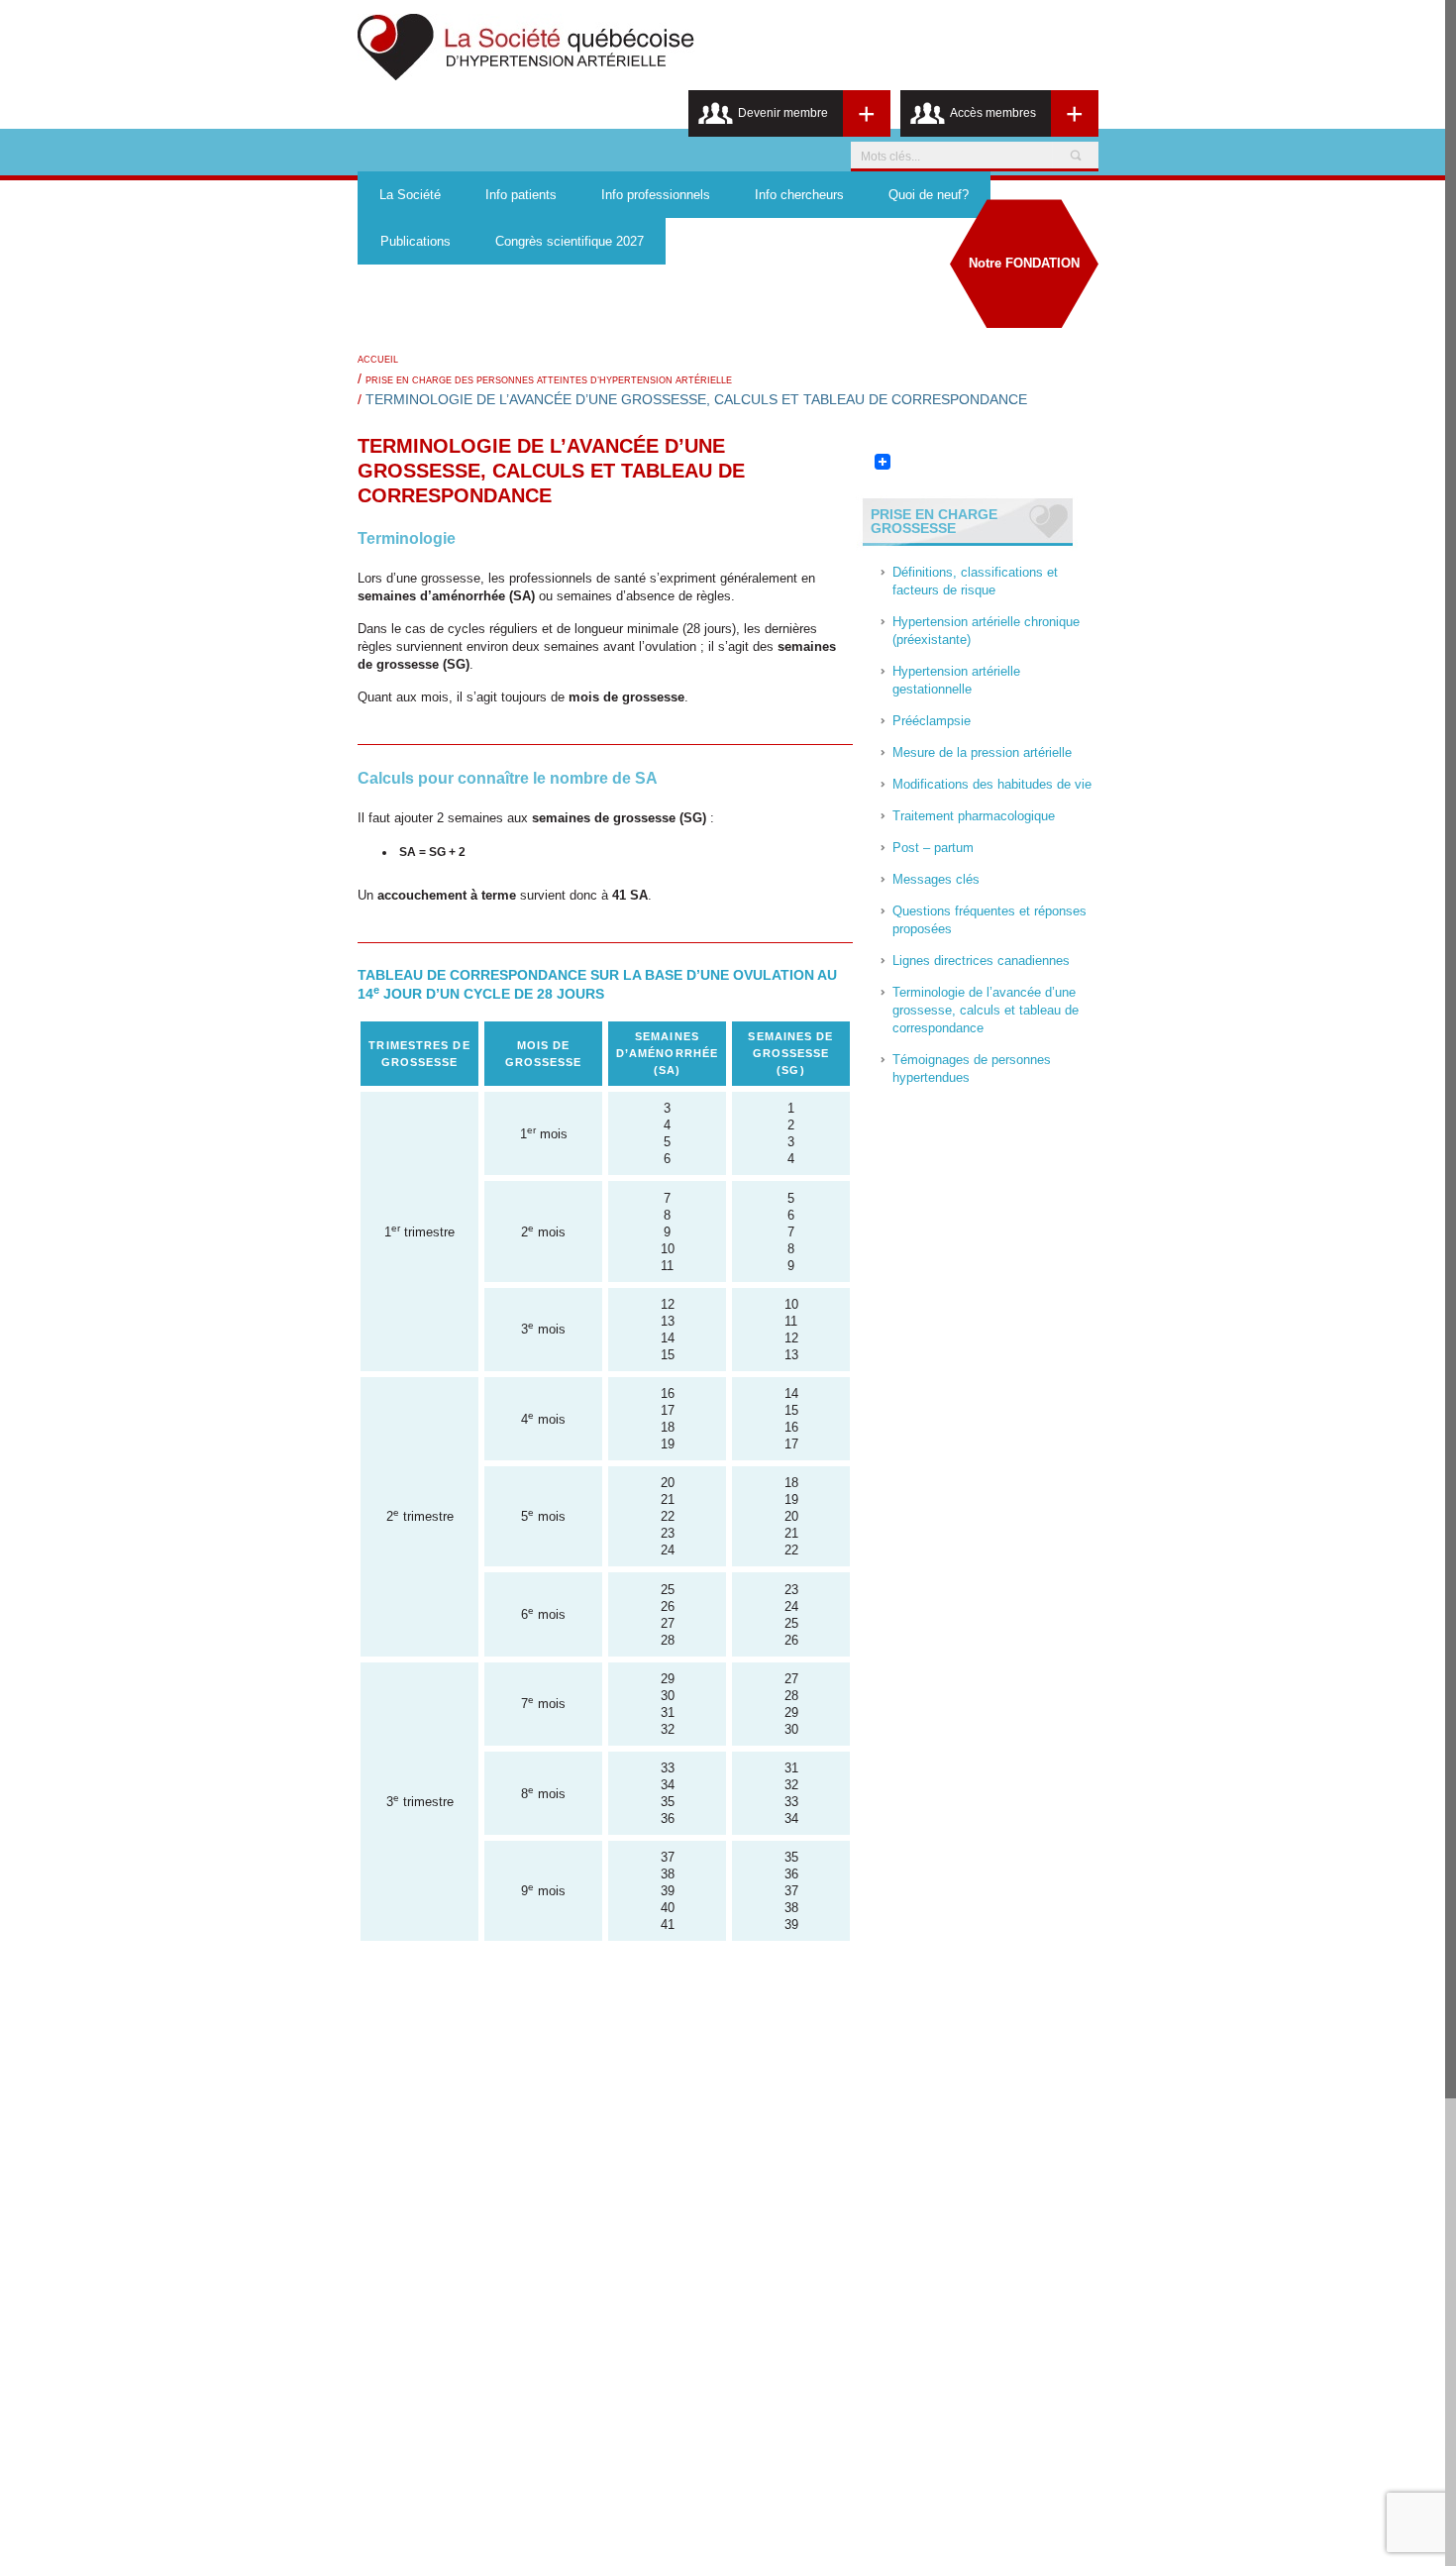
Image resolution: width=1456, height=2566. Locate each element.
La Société (410, 195)
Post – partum (933, 848)
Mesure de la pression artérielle (982, 752)
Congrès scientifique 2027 (570, 241)
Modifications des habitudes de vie (992, 784)
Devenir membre (783, 113)
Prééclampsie (932, 721)
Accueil (378, 360)
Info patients (521, 195)
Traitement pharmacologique (974, 816)
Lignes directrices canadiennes (981, 961)
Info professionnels (656, 195)
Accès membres (993, 113)
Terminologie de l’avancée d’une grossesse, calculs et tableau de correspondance (986, 1010)
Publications (416, 241)
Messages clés (936, 879)
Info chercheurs (799, 195)
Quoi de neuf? (929, 195)
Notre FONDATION (1024, 263)
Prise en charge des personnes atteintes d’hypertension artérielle (549, 380)
